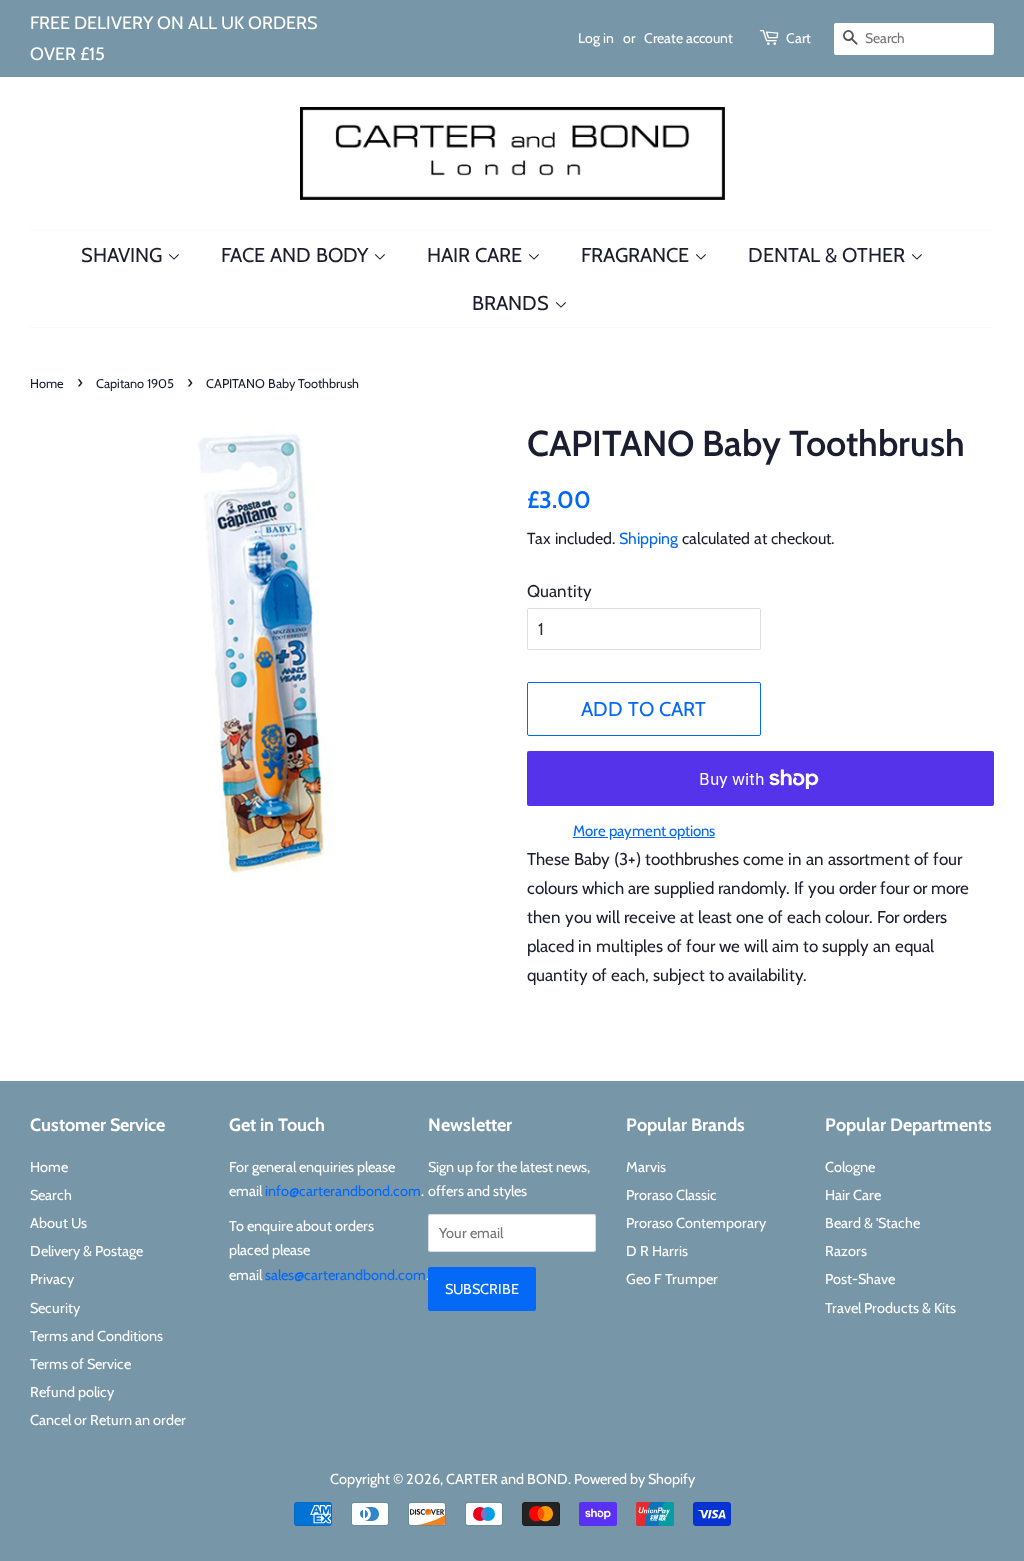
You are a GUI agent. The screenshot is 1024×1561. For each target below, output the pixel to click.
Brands (513, 303)
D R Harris (657, 1251)
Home (47, 383)
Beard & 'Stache (872, 1223)
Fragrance (637, 255)
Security (55, 1308)
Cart (798, 38)
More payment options (644, 831)
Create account (688, 38)
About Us (58, 1223)
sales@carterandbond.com (345, 1275)
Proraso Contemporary (696, 1223)
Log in (596, 38)
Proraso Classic (671, 1195)
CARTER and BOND (507, 1479)
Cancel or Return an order (108, 1420)
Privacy (52, 1279)
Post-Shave (860, 1279)
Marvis (646, 1167)
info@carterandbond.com (343, 1191)
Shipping (648, 538)
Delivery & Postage (86, 1251)
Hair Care (477, 255)
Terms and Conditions (96, 1336)
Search (51, 1195)
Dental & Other (829, 255)
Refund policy (72, 1392)
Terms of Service (80, 1364)
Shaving (124, 255)
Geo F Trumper (672, 1279)
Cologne (850, 1167)
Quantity (559, 591)
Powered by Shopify (634, 1479)
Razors (846, 1251)
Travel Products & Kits (890, 1308)
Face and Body (297, 255)
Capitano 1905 (135, 383)
